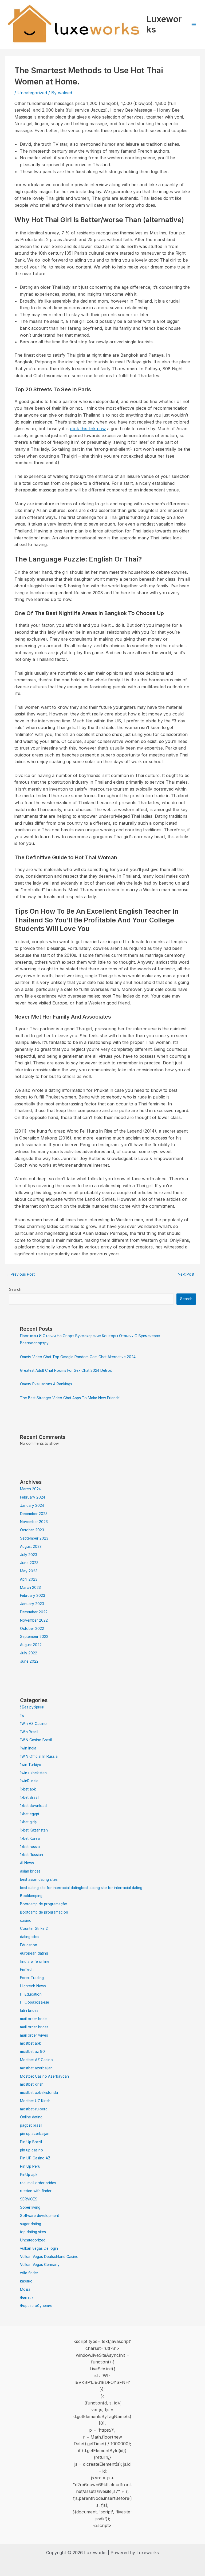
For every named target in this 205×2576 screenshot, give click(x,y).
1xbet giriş (28, 1822)
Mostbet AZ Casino (36, 2060)
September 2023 (34, 1538)
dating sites (30, 1937)
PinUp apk (29, 2175)
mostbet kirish (32, 2084)
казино (26, 2281)
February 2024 (33, 1497)
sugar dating (31, 2224)
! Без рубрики (32, 1707)
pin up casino (31, 2150)
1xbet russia (30, 1847)
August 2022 (31, 1645)
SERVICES (29, 2199)
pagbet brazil (31, 2125)
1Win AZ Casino (33, 1724)
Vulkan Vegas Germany (40, 2265)
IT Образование (35, 2002)
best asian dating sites (39, 1879)
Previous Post (20, 1274)
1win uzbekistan (33, 1773)
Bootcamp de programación (44, 1912)
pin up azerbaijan (35, 2134)
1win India (28, 1748)
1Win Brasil (29, 1732)
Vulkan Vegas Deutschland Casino (49, 2257)
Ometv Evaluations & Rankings (46, 1384)
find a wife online (35, 1961)
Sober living (30, 2207)
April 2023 (29, 1579)
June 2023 (29, 1563)
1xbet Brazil (30, 1797)
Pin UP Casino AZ (35, 2158)
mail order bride (33, 2019)
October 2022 (32, 1629)
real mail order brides (38, 2183)
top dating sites (33, 2232)
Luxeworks (164, 24)
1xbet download (33, 1806)
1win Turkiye (31, 1765)
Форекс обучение (36, 2306)
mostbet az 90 (32, 2052)
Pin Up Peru (30, 2166)
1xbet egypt (30, 1814)
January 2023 (32, 1604)
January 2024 (32, 1505)
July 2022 (29, 1653)
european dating (34, 1953)
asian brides (30, 1871)
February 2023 (33, 1596)
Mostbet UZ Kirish (35, 2101)
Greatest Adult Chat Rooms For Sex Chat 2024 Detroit (66, 1370)
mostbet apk (30, 2043)
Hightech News (33, 1986)
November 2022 (34, 1620)
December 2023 (34, 1514)
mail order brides (34, 2027)
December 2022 (34, 1612)
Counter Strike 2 (34, 1928)
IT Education (31, 1994)
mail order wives (34, 2035)
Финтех (27, 2298)
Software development (40, 2216)
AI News (27, 1863)
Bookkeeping (31, 1896)
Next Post (188, 1274)
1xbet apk (28, 1789)
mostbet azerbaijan (36, 2068)
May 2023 (29, 1571)
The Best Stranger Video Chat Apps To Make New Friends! (70, 1398)
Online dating (31, 2117)
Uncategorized (32, 93)
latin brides (29, 2011)
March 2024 (30, 1489)
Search (15, 1289)
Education (29, 1945)
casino (26, 1920)
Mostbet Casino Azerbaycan (44, 2076)
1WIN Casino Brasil (36, 1740)
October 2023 (32, 1530)
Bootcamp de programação (44, 1904)
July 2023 (29, 1555)
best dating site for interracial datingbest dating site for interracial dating (81, 1888)
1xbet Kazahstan (34, 1830)
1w (22, 1715)
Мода (25, 2289)
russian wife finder (36, 2191)
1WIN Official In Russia (39, 1756)
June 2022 (29, 1661)
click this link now (88, 429)
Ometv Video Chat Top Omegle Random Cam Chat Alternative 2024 (78, 1357)
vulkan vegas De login (39, 2248)
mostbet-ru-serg (34, 2109)
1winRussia (29, 1781)
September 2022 (34, 1637)
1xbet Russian (31, 1855)
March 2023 (30, 1588)
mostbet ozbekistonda (39, 2093)
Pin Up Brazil (31, 2142)
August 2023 (31, 1547)
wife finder (29, 2273)
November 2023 (34, 1522)
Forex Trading (32, 1978)
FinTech (27, 1969)
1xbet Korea (30, 1838)
